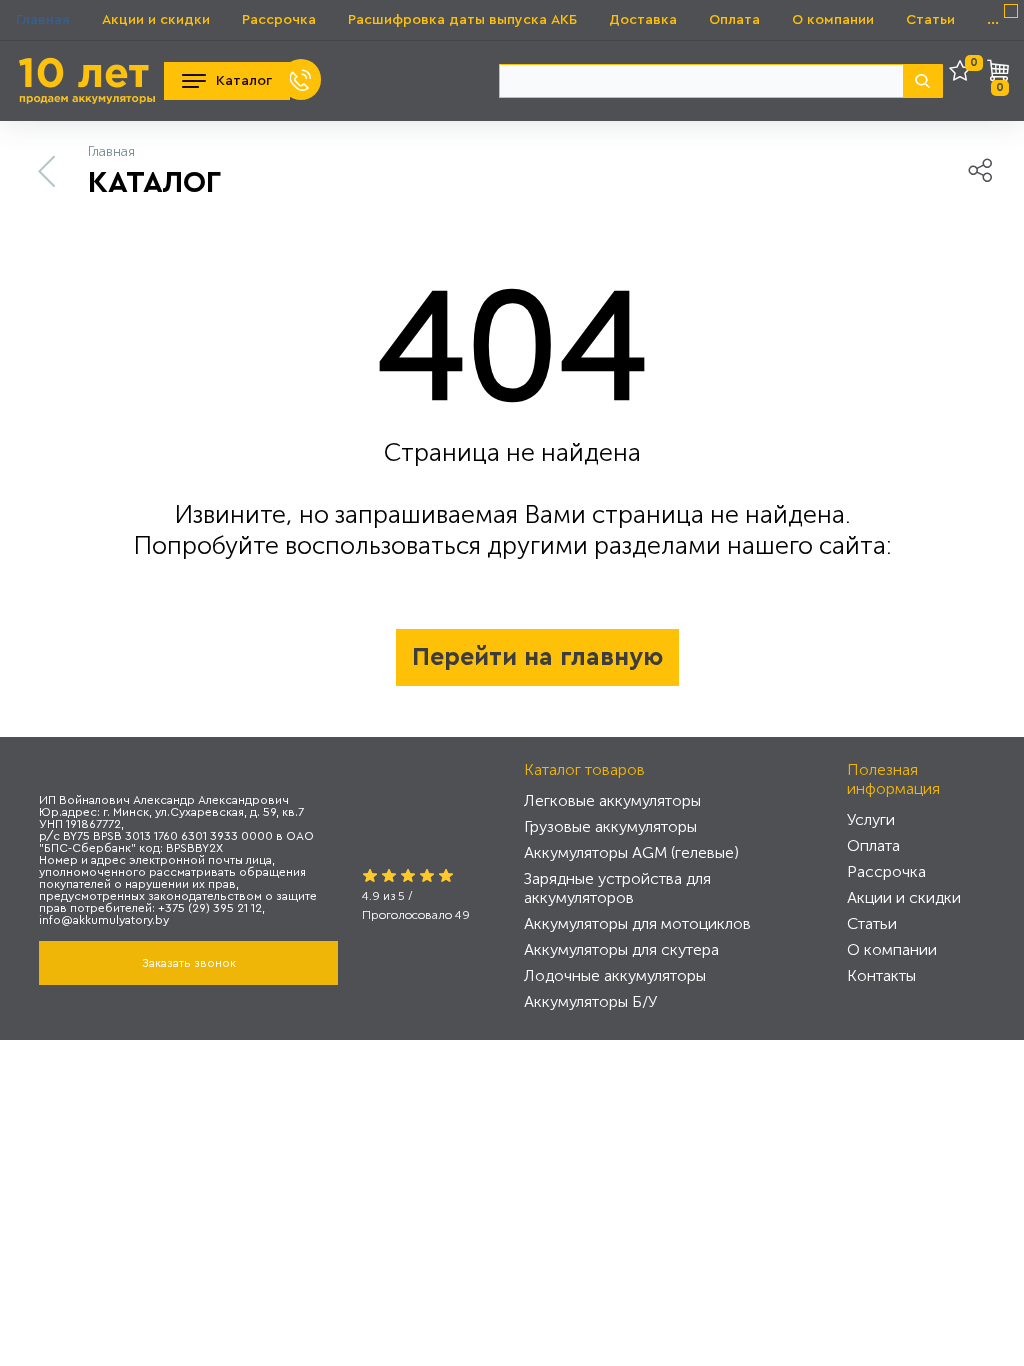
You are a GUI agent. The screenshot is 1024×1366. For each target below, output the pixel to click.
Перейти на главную (537, 657)
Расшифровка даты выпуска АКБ (462, 20)
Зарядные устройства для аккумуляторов (617, 888)
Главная (43, 20)
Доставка (643, 20)
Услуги (871, 819)
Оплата (734, 20)
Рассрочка (279, 20)
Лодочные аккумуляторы (615, 975)
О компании (833, 20)
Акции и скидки (156, 20)
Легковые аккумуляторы (612, 800)
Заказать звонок (189, 963)
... (993, 20)
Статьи (930, 20)
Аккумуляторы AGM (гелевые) (631, 852)
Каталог (244, 81)
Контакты (881, 975)
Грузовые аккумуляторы (610, 826)
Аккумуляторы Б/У (590, 1001)
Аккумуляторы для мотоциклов (637, 923)
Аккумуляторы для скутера (621, 949)
